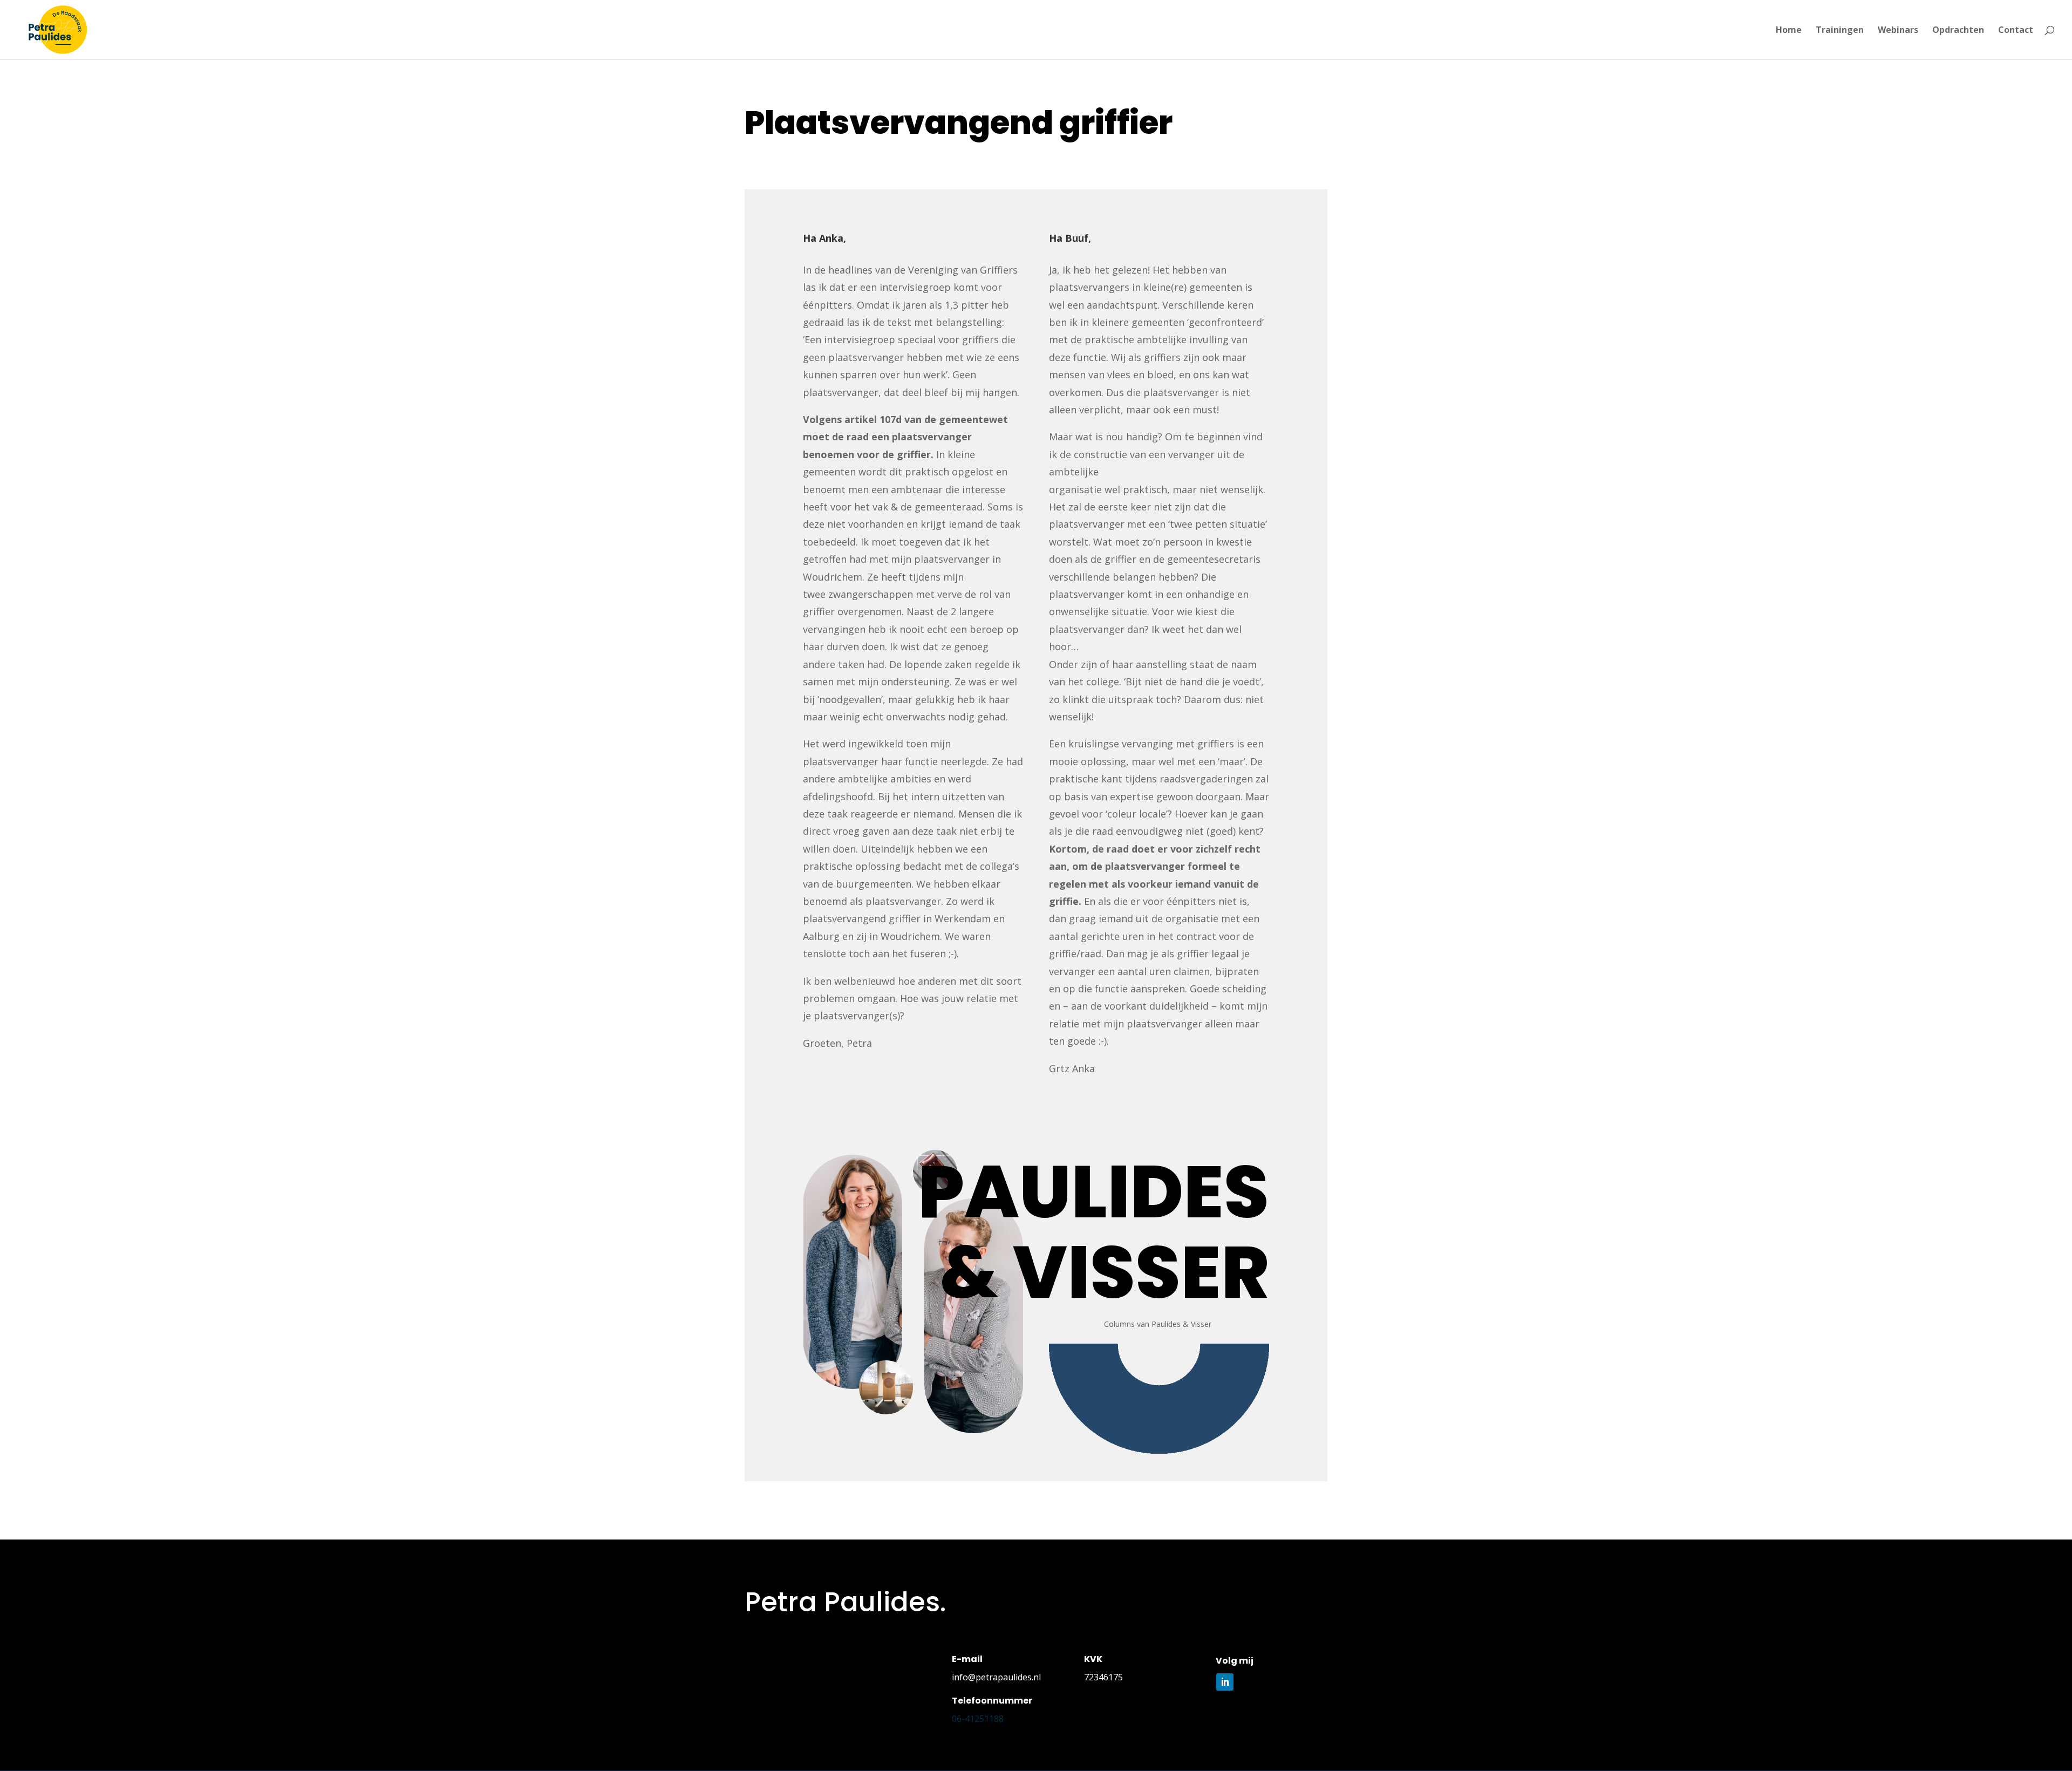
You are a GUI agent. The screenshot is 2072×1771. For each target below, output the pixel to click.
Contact (2016, 31)
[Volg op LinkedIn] (1225, 1682)
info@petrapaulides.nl (996, 1677)
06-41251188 (978, 1719)
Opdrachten (1958, 31)
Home (1789, 31)
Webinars (1898, 31)
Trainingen (1840, 31)
